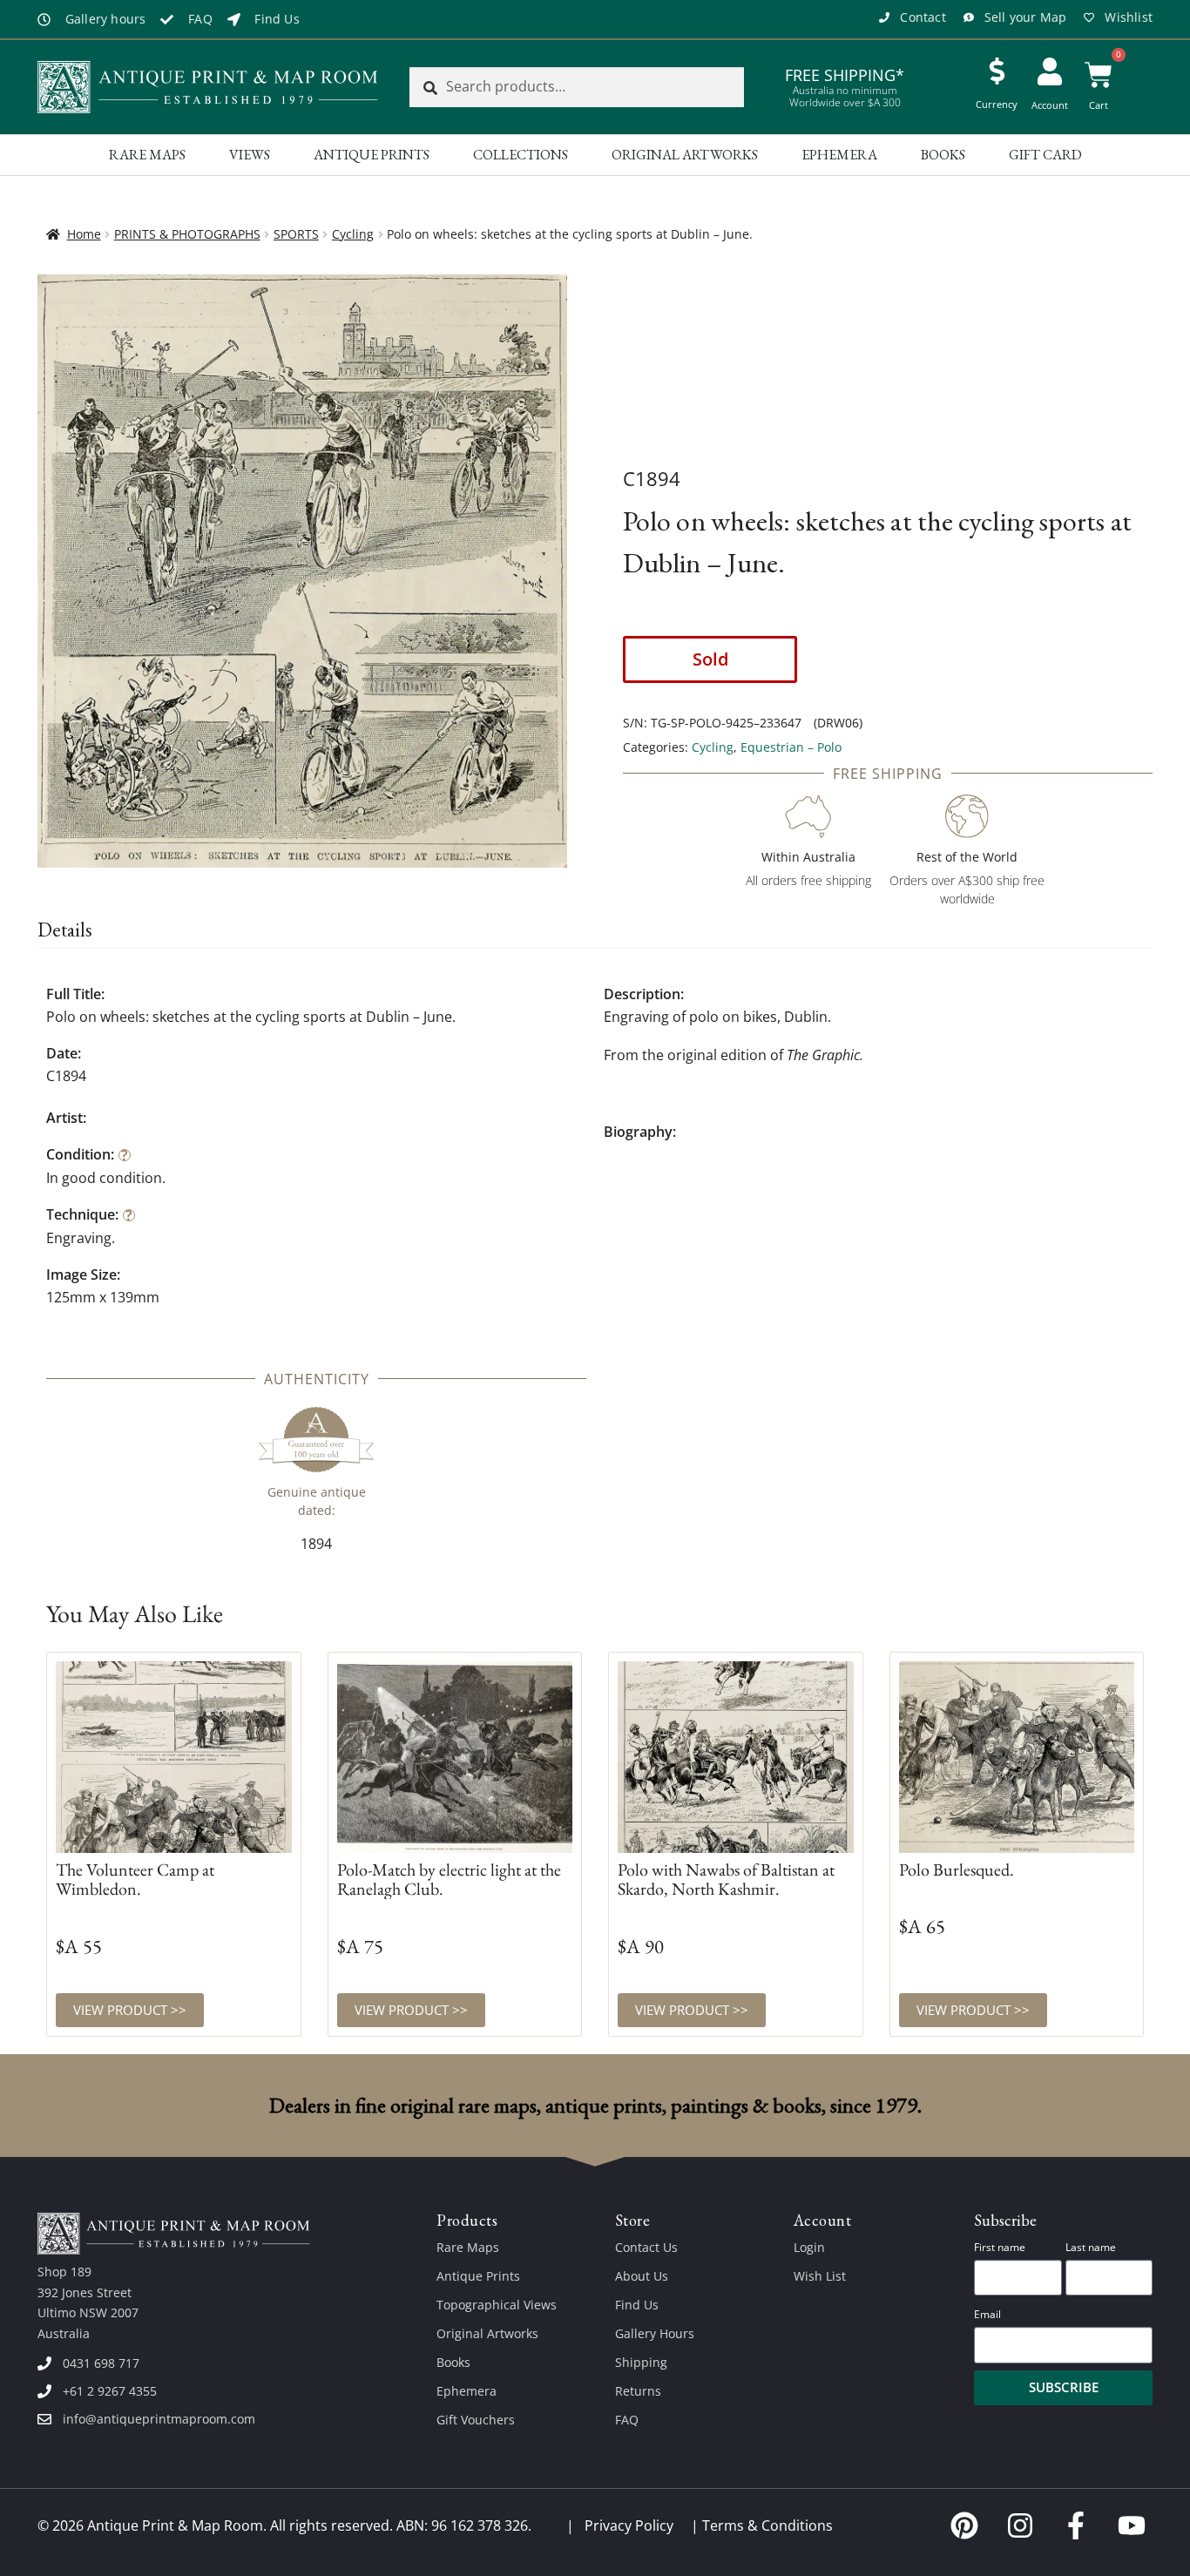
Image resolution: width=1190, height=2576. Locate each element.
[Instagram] (1020, 2525)
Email (987, 2314)
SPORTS (296, 234)
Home (84, 234)
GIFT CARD (1045, 155)
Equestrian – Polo (791, 747)
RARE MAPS (147, 155)
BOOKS (943, 155)
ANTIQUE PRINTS (372, 155)
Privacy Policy (629, 2525)
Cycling (353, 234)
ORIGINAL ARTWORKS (685, 155)
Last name (1091, 2247)
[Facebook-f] (1076, 2525)
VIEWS (250, 155)
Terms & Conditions (767, 2525)
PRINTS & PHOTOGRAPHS (187, 234)
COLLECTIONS (521, 155)
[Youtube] (1132, 2525)
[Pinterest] (964, 2525)
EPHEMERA (839, 155)
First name (1000, 2247)
